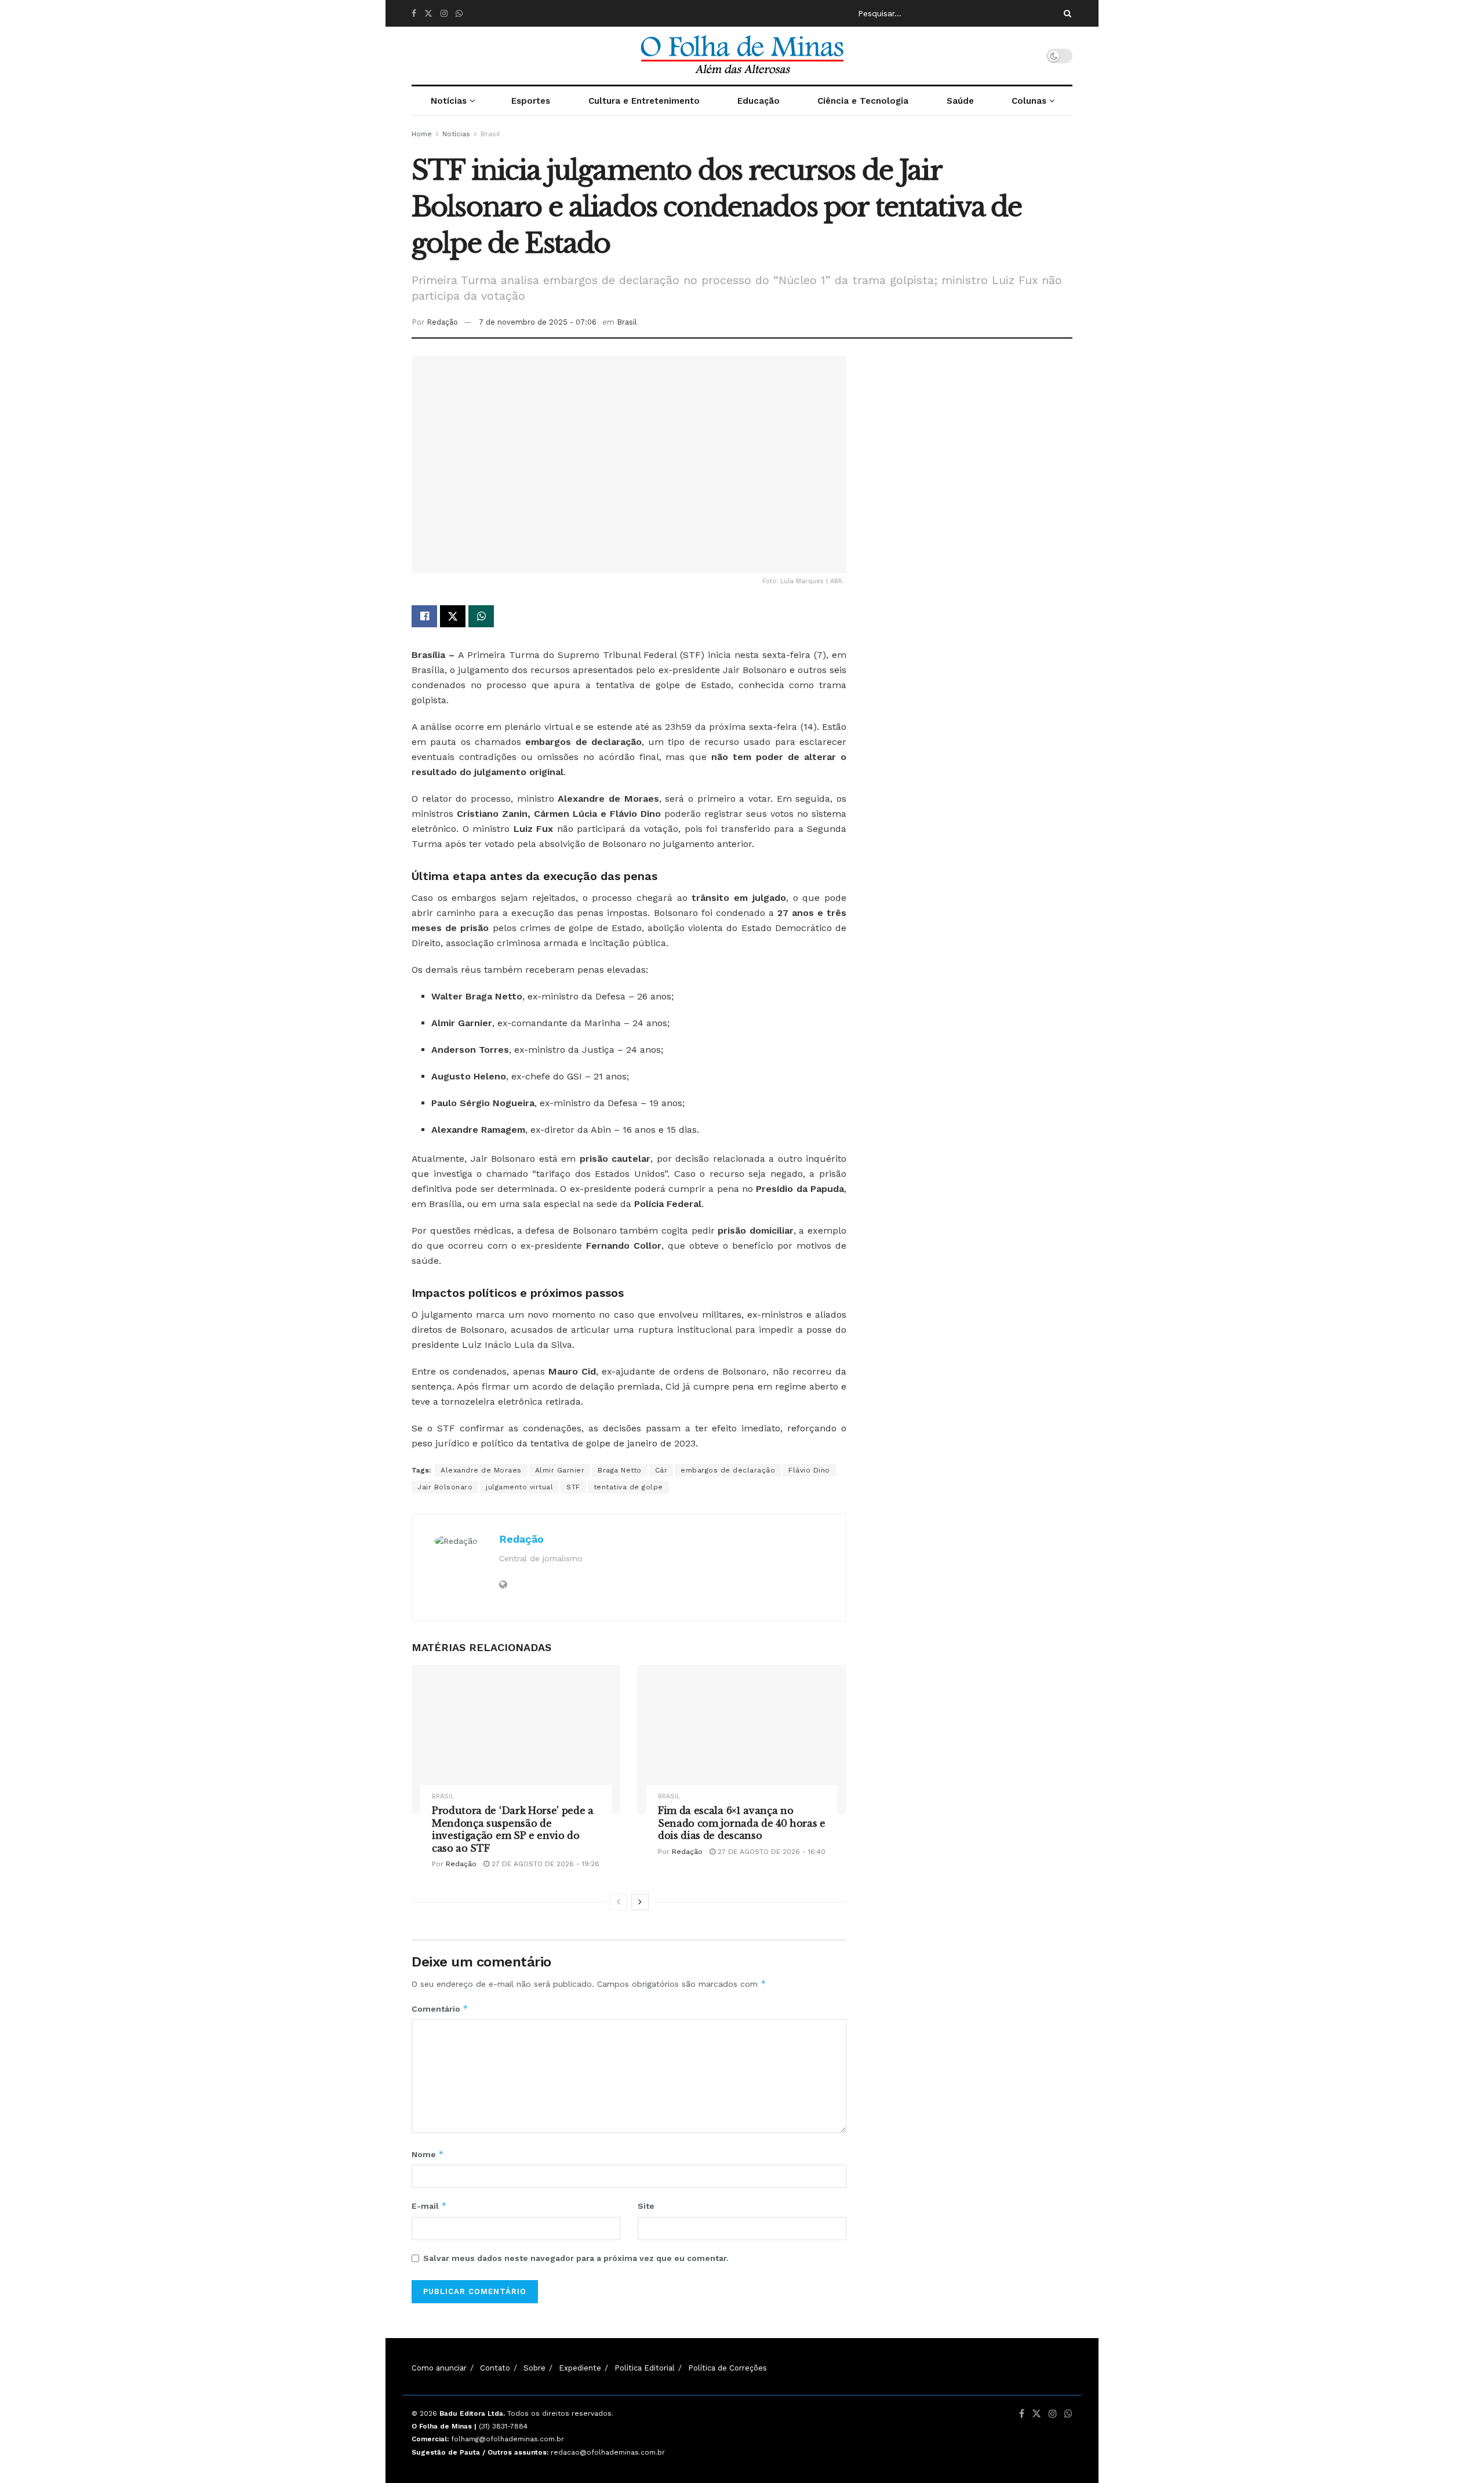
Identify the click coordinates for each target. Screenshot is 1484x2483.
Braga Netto (620, 1470)
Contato (495, 2368)
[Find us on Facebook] (414, 14)
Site (646, 2206)
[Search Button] (1065, 13)
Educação (759, 101)
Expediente (580, 2368)
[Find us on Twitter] (428, 14)
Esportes (531, 101)
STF (573, 1487)
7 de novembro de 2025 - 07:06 (538, 322)
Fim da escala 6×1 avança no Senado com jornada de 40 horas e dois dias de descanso (742, 1823)
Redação (442, 322)
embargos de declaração (728, 1470)
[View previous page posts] (619, 1902)
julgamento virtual (519, 1487)
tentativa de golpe (628, 1487)
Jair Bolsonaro (445, 1487)
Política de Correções (728, 2368)
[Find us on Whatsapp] (459, 14)
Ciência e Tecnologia (863, 101)
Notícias (449, 101)
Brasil (490, 134)
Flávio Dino (809, 1470)
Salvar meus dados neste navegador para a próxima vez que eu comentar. (576, 2258)
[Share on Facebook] (424, 616)
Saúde (960, 101)
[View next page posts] (640, 1902)
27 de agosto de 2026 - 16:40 (770, 1852)
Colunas (1029, 101)
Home (422, 134)
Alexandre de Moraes (481, 1470)
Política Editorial (645, 2368)
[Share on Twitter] (453, 616)
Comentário (440, 2008)
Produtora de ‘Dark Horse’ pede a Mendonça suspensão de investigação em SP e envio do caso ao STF (513, 1829)
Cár (661, 1470)
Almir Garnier (560, 1470)
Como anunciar (439, 2368)
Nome (428, 2154)
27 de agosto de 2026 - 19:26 (544, 1864)
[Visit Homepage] (742, 56)
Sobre (534, 2368)
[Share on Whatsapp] (481, 616)
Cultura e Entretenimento (644, 101)
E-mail (429, 2206)
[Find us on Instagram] (444, 14)
